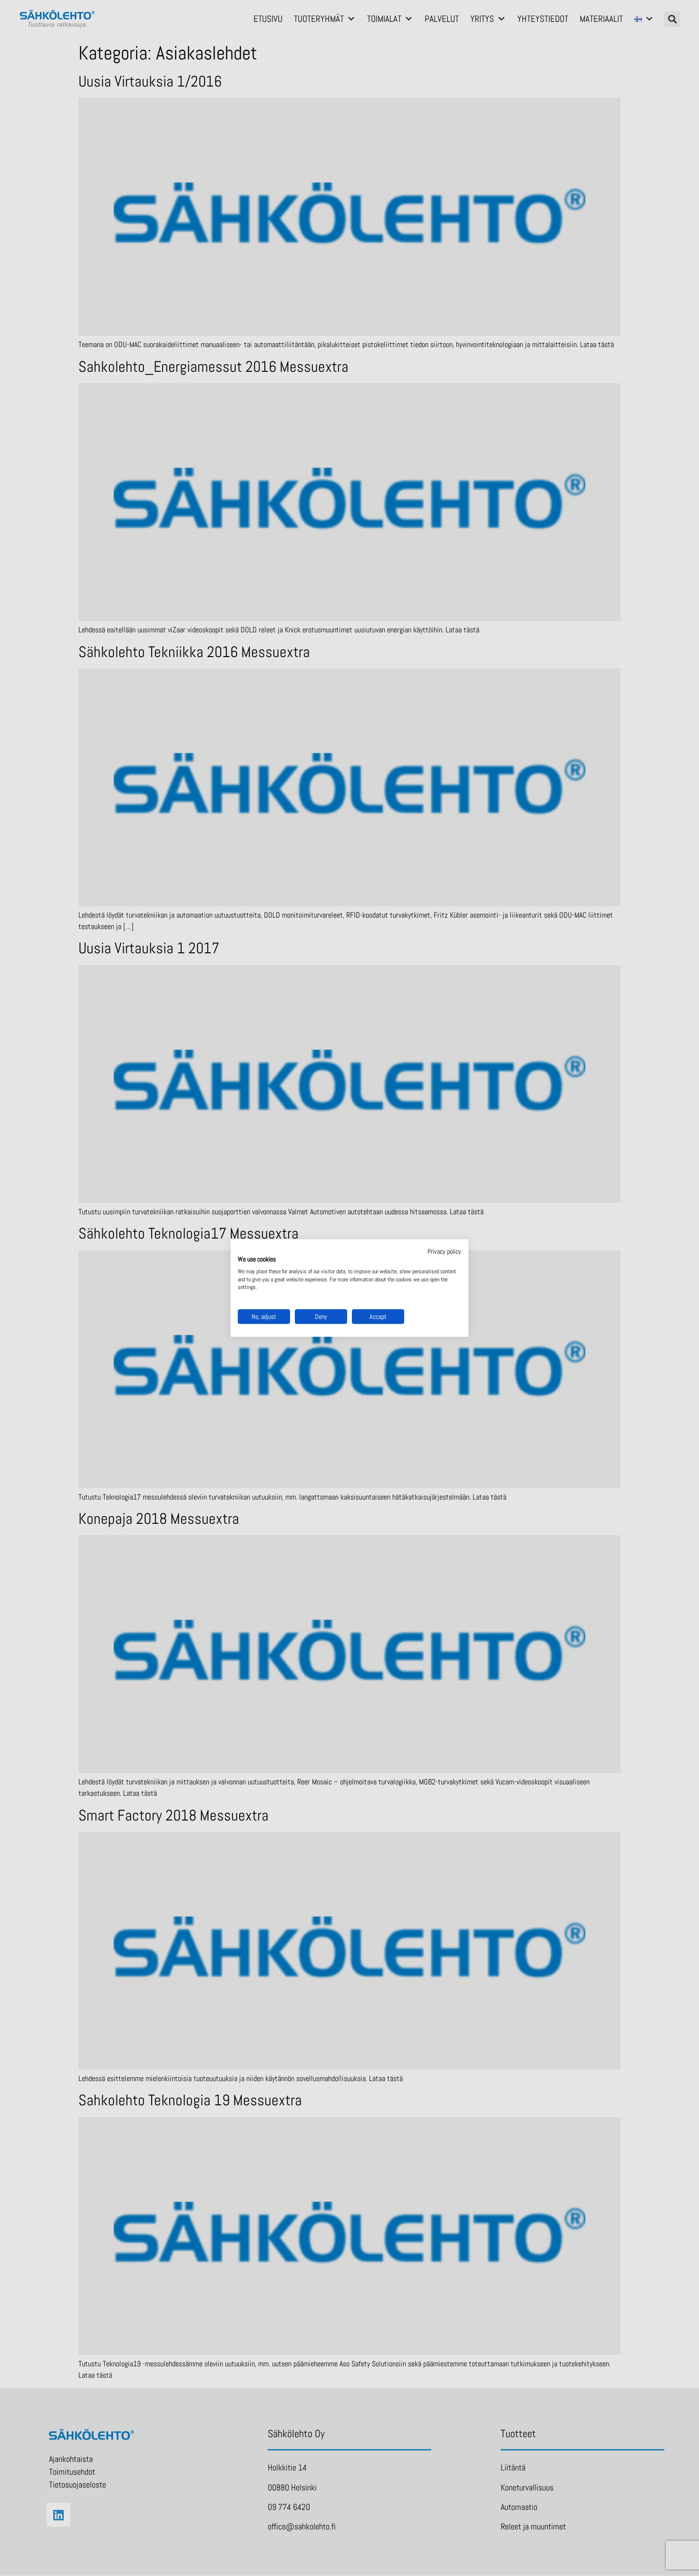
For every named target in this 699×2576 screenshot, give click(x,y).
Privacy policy (444, 1251)
